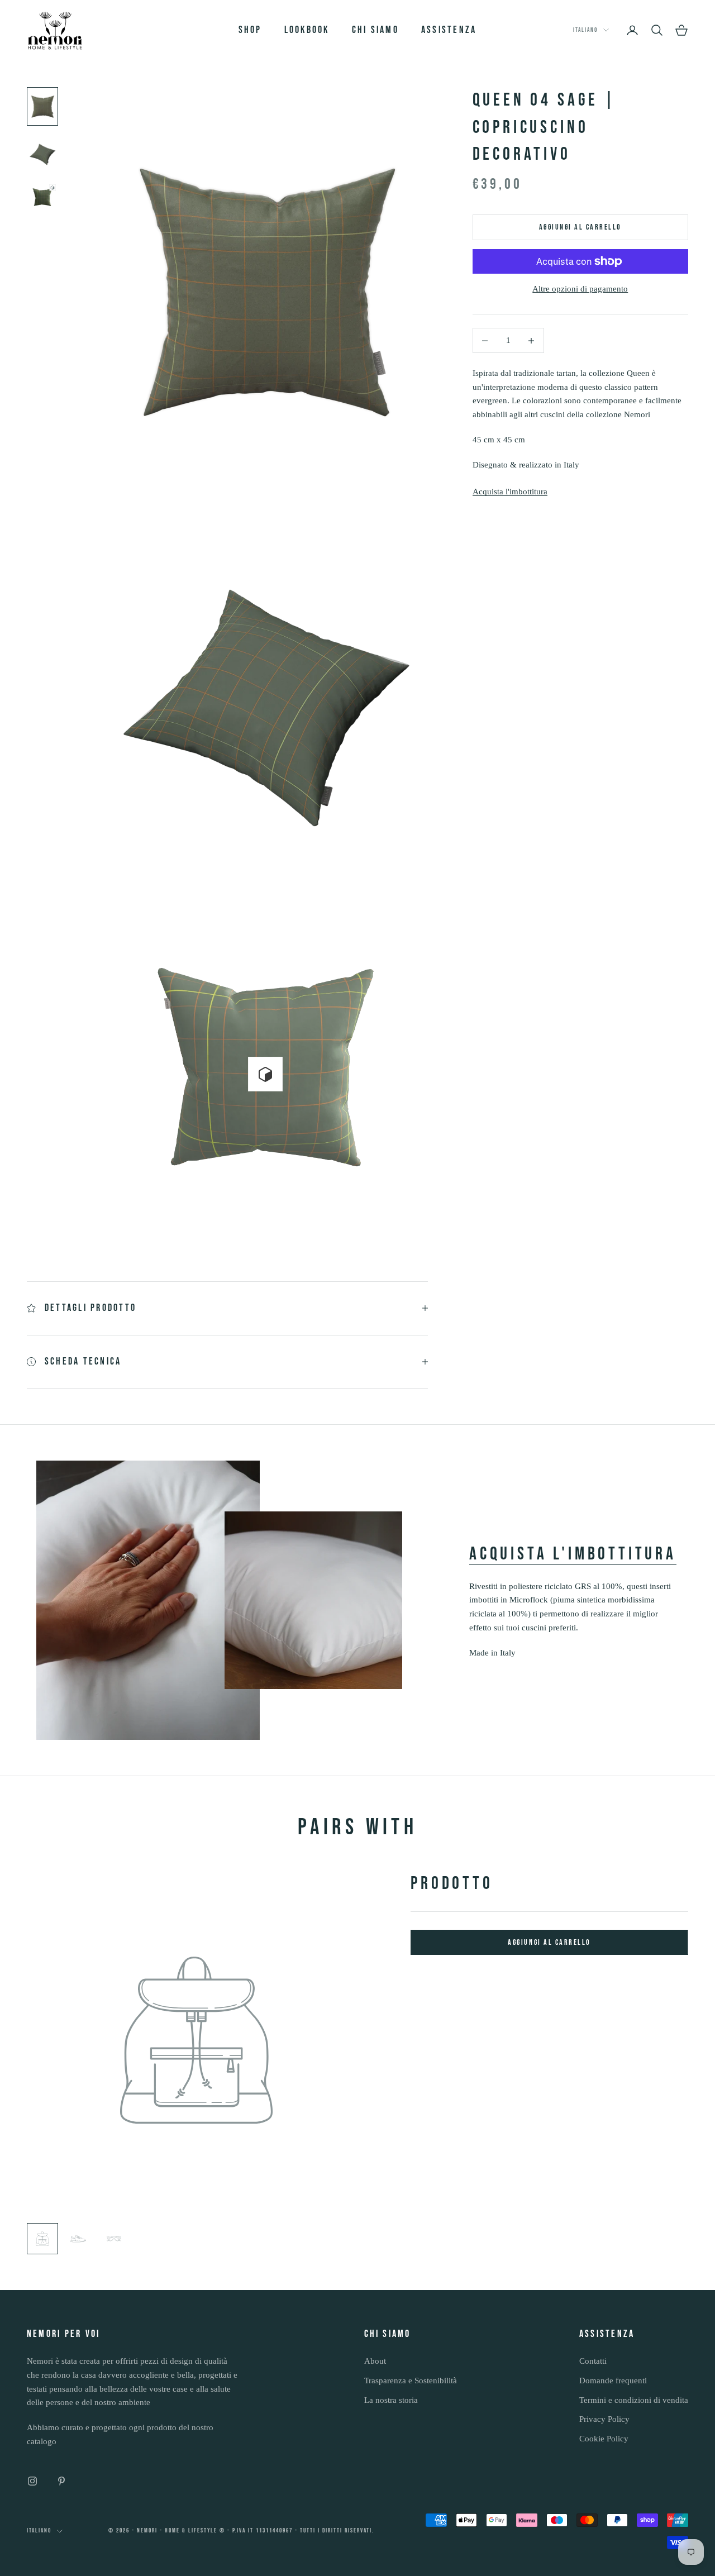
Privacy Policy (604, 2419)
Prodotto (452, 1884)
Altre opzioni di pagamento (580, 289)
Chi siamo (375, 30)
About (375, 2361)
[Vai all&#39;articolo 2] (42, 154)
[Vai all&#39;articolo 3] (42, 198)
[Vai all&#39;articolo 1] (42, 106)
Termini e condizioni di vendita (634, 2400)
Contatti (593, 2361)
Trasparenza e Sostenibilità (411, 2381)
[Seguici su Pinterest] (61, 2481)
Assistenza (449, 30)
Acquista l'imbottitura (510, 492)
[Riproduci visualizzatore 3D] (265, 1074)
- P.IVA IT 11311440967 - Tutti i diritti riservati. (301, 2530)
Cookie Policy (604, 2439)
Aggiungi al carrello (580, 228)
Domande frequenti (613, 2381)
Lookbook (307, 30)
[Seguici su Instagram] (32, 2481)
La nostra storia (391, 2400)
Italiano (585, 30)
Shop (250, 30)
